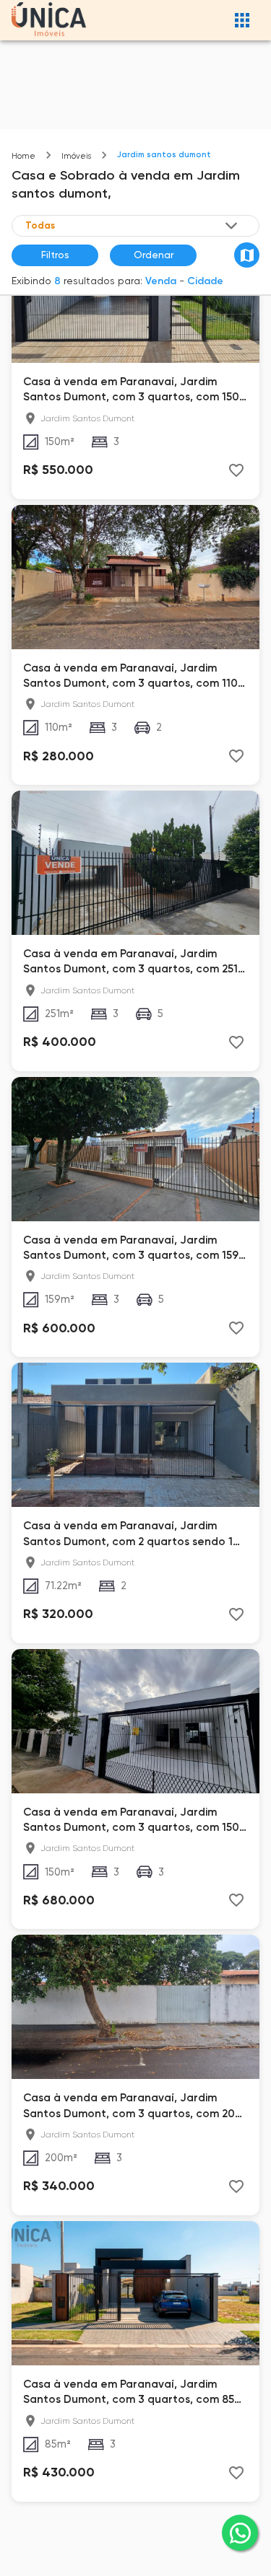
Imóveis (76, 156)
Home (23, 156)
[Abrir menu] (242, 20)
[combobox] (133, 226)
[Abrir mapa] (247, 255)
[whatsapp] (240, 2533)
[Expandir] (231, 226)
